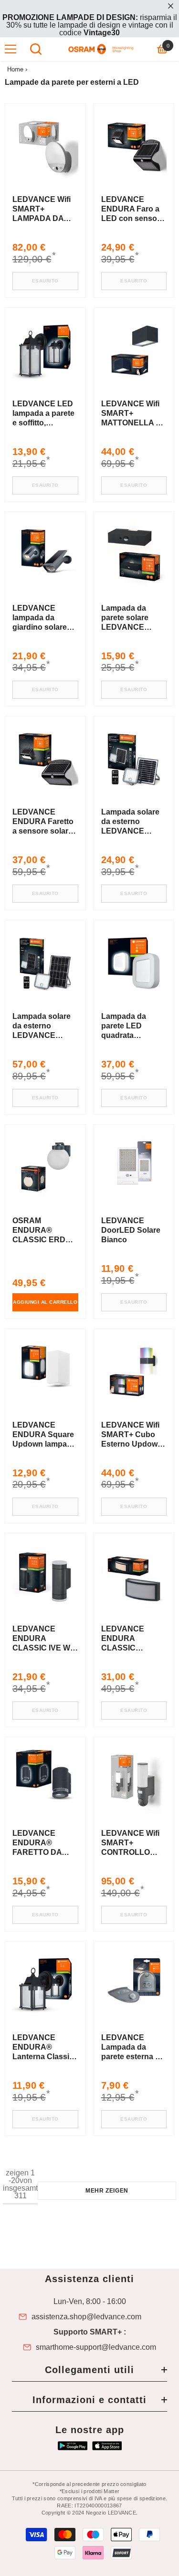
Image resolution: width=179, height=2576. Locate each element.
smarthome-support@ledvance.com (96, 2347)
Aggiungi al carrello (45, 1302)
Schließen (171, 6)
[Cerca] (36, 49)
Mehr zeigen (107, 2191)
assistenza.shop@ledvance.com (86, 2317)
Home (15, 69)
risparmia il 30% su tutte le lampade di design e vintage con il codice (90, 25)
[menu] (11, 49)
